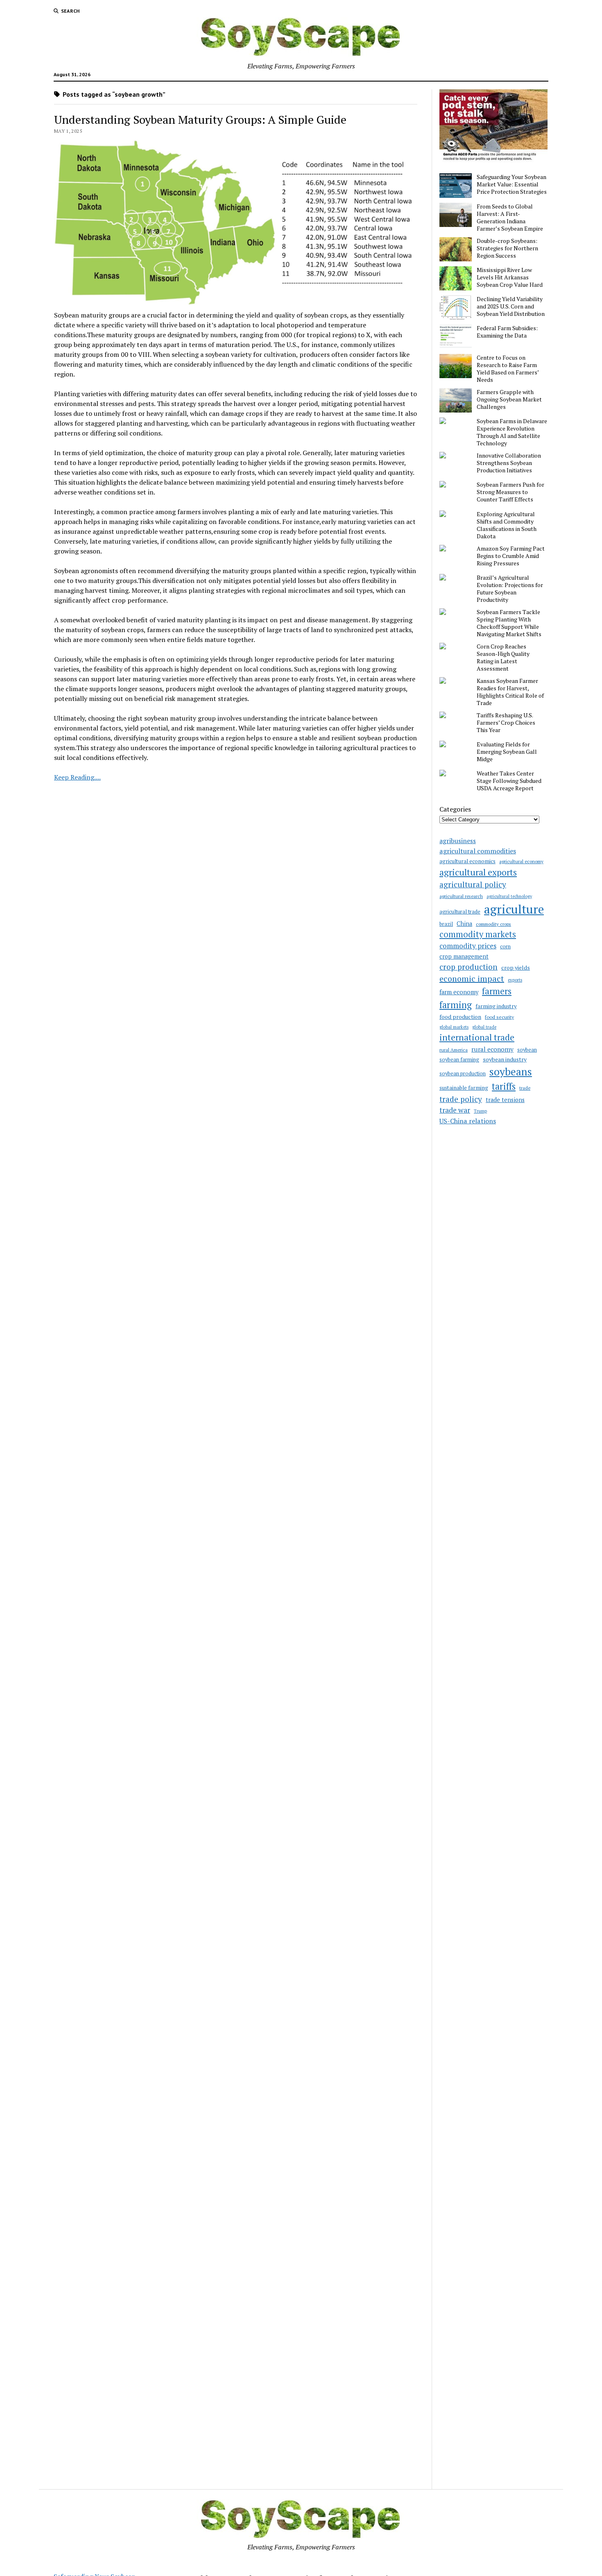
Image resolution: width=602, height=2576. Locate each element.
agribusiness (458, 841)
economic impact (472, 978)
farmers (497, 991)
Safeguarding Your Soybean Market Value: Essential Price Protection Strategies (512, 184)
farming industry (496, 1006)
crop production (468, 967)
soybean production (463, 1074)
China (464, 924)
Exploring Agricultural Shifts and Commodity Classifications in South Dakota (507, 525)
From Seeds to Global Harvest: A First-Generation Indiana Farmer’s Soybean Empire (510, 218)
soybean (527, 1050)
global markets (454, 1027)
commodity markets (478, 934)
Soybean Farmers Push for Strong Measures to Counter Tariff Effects (510, 492)
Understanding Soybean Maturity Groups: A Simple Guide (200, 119)
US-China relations (468, 1121)
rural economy (492, 1049)
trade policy (461, 1099)
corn (505, 947)
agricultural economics (467, 861)
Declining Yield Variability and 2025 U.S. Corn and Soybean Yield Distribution (511, 306)
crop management (464, 956)
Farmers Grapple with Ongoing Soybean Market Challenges (509, 399)
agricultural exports (478, 872)
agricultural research (461, 896)
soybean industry (505, 1059)
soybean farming (459, 1060)
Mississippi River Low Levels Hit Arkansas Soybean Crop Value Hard (510, 277)
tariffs (504, 1086)
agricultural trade (460, 912)
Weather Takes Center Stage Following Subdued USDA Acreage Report (509, 781)
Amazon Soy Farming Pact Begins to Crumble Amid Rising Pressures (511, 556)
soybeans (511, 1071)
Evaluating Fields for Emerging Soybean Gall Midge (507, 752)
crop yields (516, 967)
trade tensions (505, 1100)
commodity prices (468, 946)
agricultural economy (521, 861)
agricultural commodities (478, 851)
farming (456, 1005)
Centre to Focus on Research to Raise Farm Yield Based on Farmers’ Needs (508, 369)
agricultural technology (509, 896)
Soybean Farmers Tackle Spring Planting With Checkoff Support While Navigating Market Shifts (509, 623)
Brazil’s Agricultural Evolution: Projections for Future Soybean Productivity (510, 589)
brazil (446, 924)
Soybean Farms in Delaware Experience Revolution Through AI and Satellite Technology (512, 432)
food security (499, 1017)
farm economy (459, 992)
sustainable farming (464, 1088)
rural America (454, 1050)
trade (525, 1088)
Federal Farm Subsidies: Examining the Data (507, 332)
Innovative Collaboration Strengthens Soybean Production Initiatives (509, 463)
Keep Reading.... (77, 777)
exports (515, 980)
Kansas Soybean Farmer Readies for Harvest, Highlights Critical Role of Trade (510, 692)
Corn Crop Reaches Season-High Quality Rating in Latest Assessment (503, 658)
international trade (477, 1037)
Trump (480, 1111)
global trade (484, 1027)
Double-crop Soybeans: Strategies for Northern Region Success (507, 248)
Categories (455, 809)
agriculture (514, 909)
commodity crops (493, 924)
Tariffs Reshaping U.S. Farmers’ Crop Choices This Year (506, 723)
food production (460, 1017)
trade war (455, 1110)
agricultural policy (473, 884)
